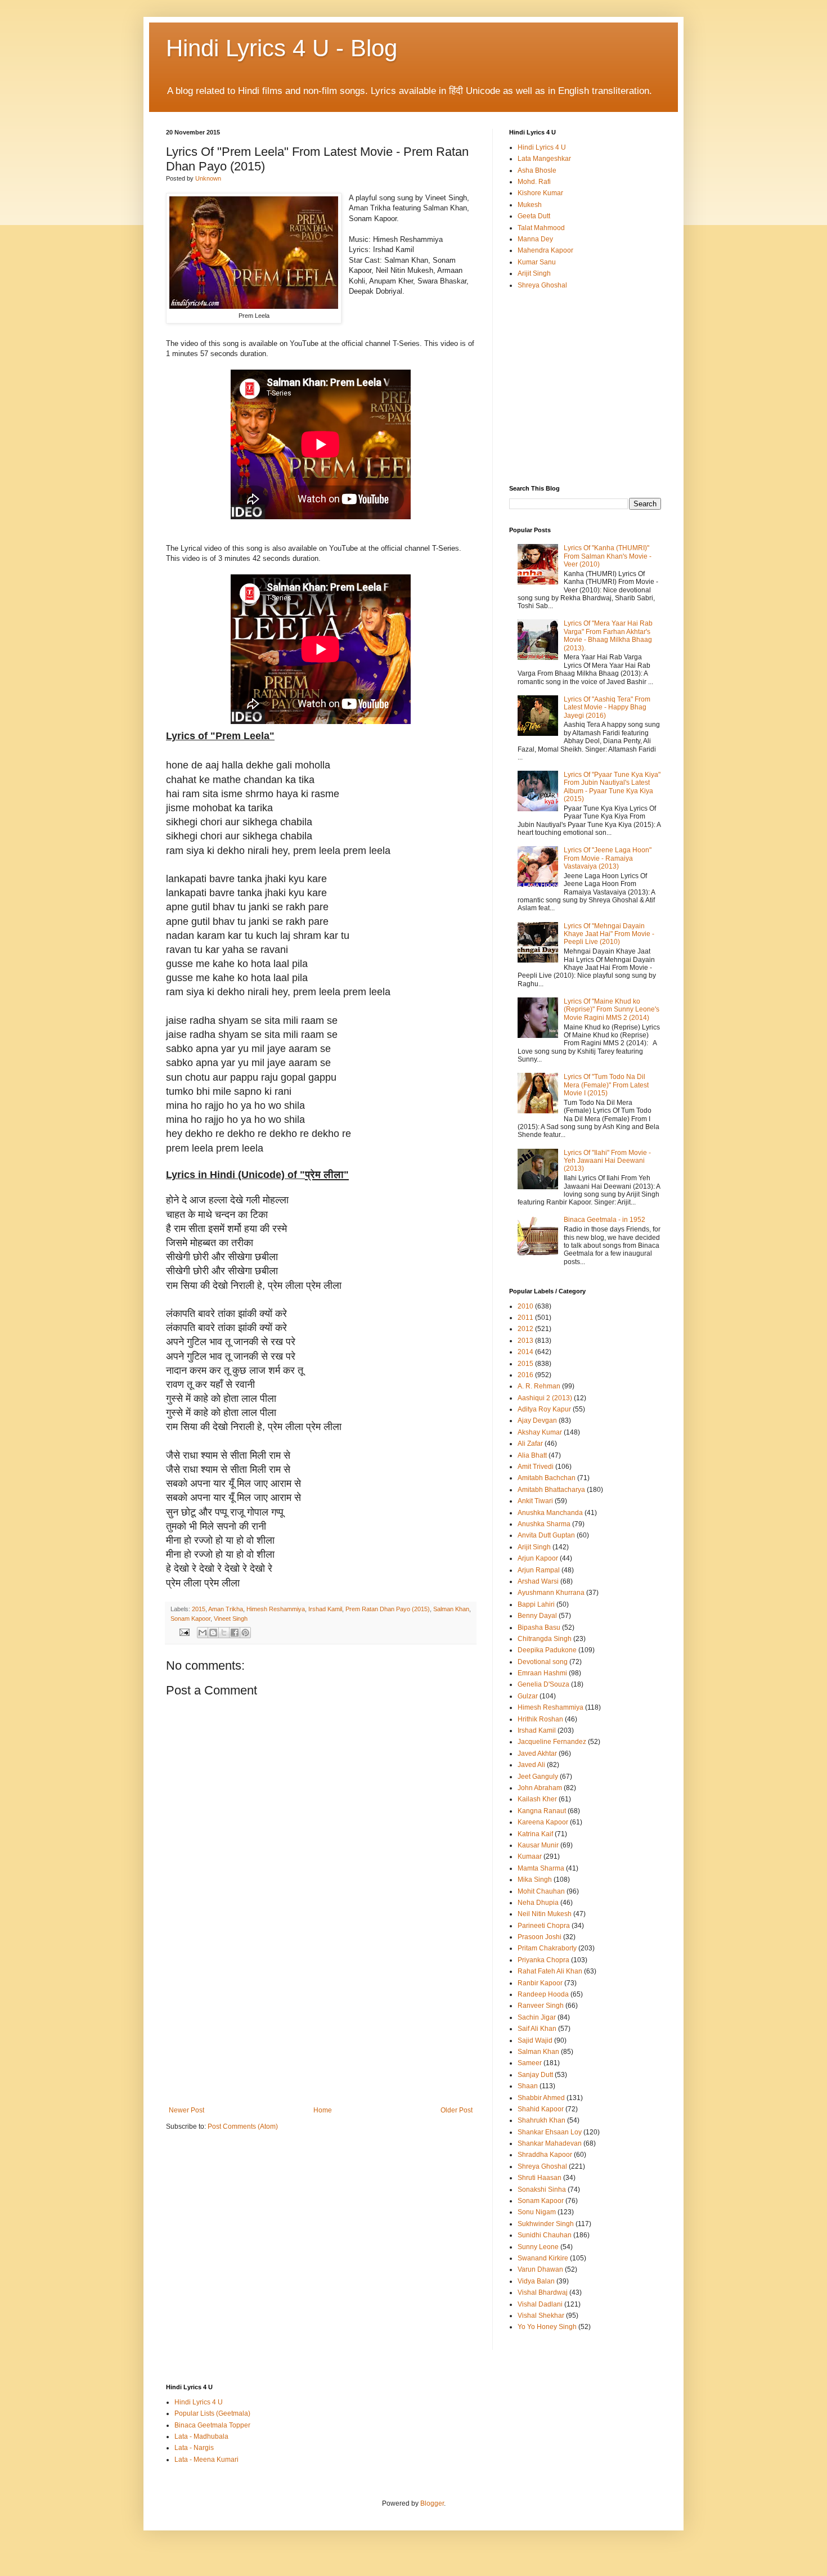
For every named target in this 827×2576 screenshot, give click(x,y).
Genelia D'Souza (543, 1684)
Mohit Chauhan (541, 1891)
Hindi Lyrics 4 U (542, 147)
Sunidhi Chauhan (545, 2235)
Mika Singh (535, 1880)
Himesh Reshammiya (276, 1609)
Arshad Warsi (538, 1581)
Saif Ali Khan (537, 2029)
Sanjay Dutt (535, 2075)
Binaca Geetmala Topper (212, 2425)
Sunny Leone (538, 2247)
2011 (525, 1318)
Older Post (457, 2110)
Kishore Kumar (540, 193)
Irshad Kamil (325, 1609)
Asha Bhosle (537, 170)
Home (323, 2110)
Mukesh (530, 205)
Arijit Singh (534, 273)
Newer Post (186, 2110)
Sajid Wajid (535, 2040)
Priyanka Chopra (543, 1960)
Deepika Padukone (547, 1650)
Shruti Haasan (540, 2178)
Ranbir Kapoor (540, 1983)
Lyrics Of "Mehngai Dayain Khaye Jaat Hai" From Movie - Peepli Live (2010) (609, 934)
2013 (525, 1341)
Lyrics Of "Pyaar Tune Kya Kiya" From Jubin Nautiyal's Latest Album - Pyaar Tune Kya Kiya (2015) (612, 787)
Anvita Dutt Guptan (546, 1535)
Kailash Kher (537, 1799)
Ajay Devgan (537, 1420)
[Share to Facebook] (235, 1633)
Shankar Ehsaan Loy (550, 2132)
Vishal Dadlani (540, 2304)
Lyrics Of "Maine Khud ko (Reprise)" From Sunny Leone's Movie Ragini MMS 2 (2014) (612, 1010)
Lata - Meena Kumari (206, 2460)
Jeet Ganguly (538, 1777)
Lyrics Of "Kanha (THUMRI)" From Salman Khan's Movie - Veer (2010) (608, 556)
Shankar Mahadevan (550, 2143)
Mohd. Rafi (534, 182)
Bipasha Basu (539, 1628)
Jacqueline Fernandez (552, 1742)
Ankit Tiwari (535, 1501)
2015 (199, 1609)
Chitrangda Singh (545, 1639)
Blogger (432, 2503)
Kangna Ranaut (542, 1811)
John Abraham (540, 1788)
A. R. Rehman (539, 1386)
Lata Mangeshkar (544, 159)
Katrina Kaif (535, 1834)
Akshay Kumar (540, 1432)
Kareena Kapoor (543, 1822)
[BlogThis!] (213, 1633)
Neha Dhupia (538, 1903)
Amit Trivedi (536, 1467)
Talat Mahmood (541, 228)
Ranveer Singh (541, 2006)
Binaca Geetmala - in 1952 (604, 1220)
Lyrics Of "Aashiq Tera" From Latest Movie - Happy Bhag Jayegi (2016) (607, 707)
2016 (525, 1375)
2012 (525, 1329)
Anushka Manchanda (550, 1513)
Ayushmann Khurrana (551, 1593)
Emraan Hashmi (542, 1673)
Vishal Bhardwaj (543, 2292)
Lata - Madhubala (201, 2436)
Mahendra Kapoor (545, 250)
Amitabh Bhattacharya (551, 1490)
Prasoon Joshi (540, 1937)
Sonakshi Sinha (542, 2190)
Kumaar (530, 1856)
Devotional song (543, 1662)
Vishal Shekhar (541, 2316)
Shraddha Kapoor (545, 2155)
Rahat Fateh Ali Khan (550, 1971)
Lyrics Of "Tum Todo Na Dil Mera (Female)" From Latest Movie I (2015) (606, 1085)
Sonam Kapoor (190, 1619)
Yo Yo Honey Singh (547, 2327)
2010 (525, 1306)
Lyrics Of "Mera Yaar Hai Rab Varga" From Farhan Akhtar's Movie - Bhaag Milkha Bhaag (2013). (608, 635)
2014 (525, 1352)
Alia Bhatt (532, 1455)
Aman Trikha (226, 1609)
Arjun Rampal (539, 1570)
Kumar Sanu (537, 262)
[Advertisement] (321, 2022)
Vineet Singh (231, 1619)
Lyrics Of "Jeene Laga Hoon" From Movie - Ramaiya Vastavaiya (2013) (608, 858)
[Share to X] (224, 1633)
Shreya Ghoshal (542, 285)
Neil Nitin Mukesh (545, 1914)
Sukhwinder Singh (546, 2224)
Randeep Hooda (543, 1994)
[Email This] (203, 1633)
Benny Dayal (537, 1616)
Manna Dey (535, 239)
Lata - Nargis (194, 2448)
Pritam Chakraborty (547, 1948)
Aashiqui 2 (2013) (545, 1398)
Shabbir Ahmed (541, 2098)
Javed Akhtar (537, 1754)
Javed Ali (531, 1765)
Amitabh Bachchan (547, 1478)
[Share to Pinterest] (245, 1633)
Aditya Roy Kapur (544, 1409)
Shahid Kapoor (541, 2109)
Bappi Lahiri (536, 1604)
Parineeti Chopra (544, 1926)
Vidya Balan (536, 2281)
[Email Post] (184, 1631)
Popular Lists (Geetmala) (212, 2413)
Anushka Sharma (544, 1524)
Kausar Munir (538, 1845)
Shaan (528, 2086)
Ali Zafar (530, 1444)
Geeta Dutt (534, 216)
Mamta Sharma (541, 1868)
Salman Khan (451, 1609)
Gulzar (528, 1696)
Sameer (530, 2063)
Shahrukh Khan (541, 2120)
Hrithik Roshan (540, 1719)
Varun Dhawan (540, 2269)
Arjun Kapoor (538, 1558)
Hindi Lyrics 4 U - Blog (282, 48)
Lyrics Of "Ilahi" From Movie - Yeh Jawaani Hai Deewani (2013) (607, 1161)
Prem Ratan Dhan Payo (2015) (388, 1609)
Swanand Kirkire (543, 2258)
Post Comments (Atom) (243, 2127)
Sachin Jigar (537, 2017)
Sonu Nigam (537, 2212)
